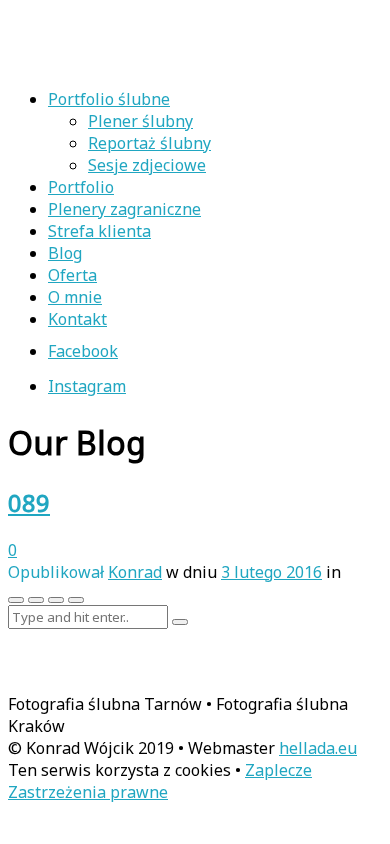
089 (29, 502)
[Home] (138, 61)
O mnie (75, 297)
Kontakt (77, 319)
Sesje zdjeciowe (147, 165)
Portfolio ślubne (109, 99)
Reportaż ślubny (149, 143)
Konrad (135, 572)
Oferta (72, 275)
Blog (65, 253)
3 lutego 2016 (271, 572)
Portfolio (81, 187)
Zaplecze (278, 770)
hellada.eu (318, 748)
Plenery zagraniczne (124, 209)
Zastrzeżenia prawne (88, 792)
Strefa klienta (99, 231)
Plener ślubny (140, 121)
